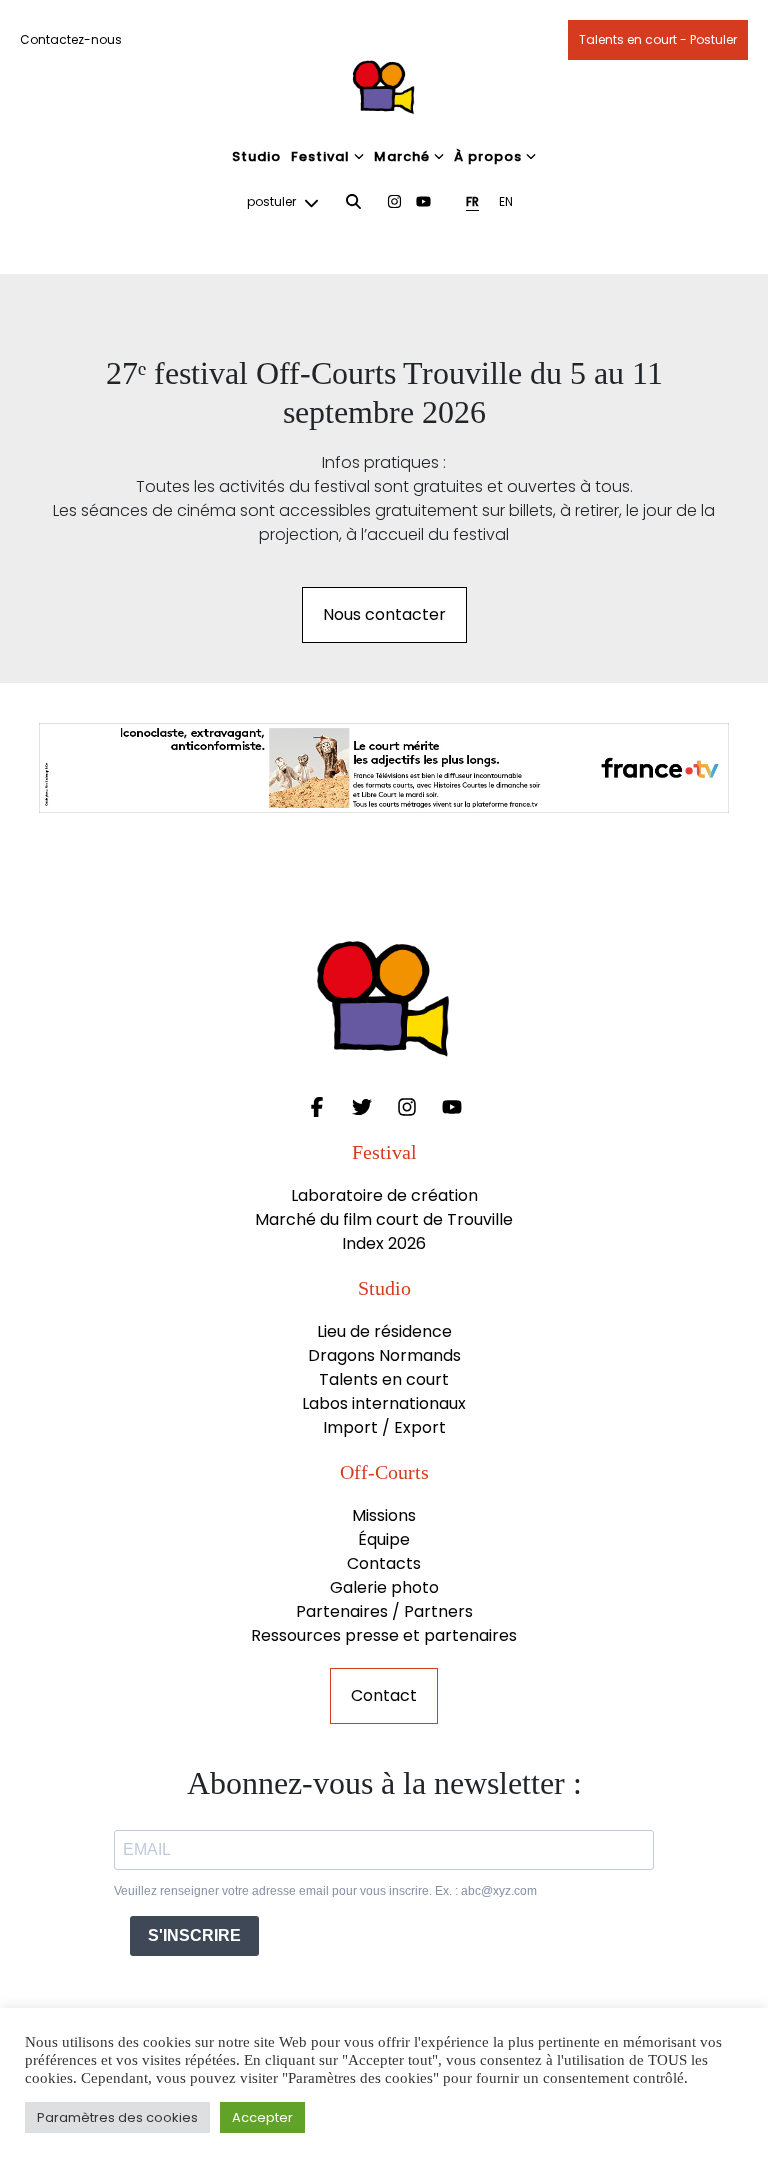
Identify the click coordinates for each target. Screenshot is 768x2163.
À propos (488, 156)
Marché (402, 156)
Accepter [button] (262, 2117)
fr (472, 201)
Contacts (384, 1563)
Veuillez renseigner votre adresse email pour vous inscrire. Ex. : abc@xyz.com (325, 1891)
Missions (384, 1515)
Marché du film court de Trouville (384, 1219)
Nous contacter (384, 614)
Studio (256, 156)
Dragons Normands (384, 1355)
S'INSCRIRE (194, 1935)
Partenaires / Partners (384, 1611)
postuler (273, 201)
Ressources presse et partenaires (384, 1635)
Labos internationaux (384, 1403)
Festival (320, 156)
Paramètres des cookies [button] (117, 2117)
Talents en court (384, 1379)
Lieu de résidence (384, 1331)
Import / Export (384, 1427)
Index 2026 (384, 1243)
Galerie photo (384, 1587)
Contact (384, 1695)
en (506, 201)
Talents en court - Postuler (658, 39)
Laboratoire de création (384, 1195)
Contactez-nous (71, 39)
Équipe (384, 1539)
